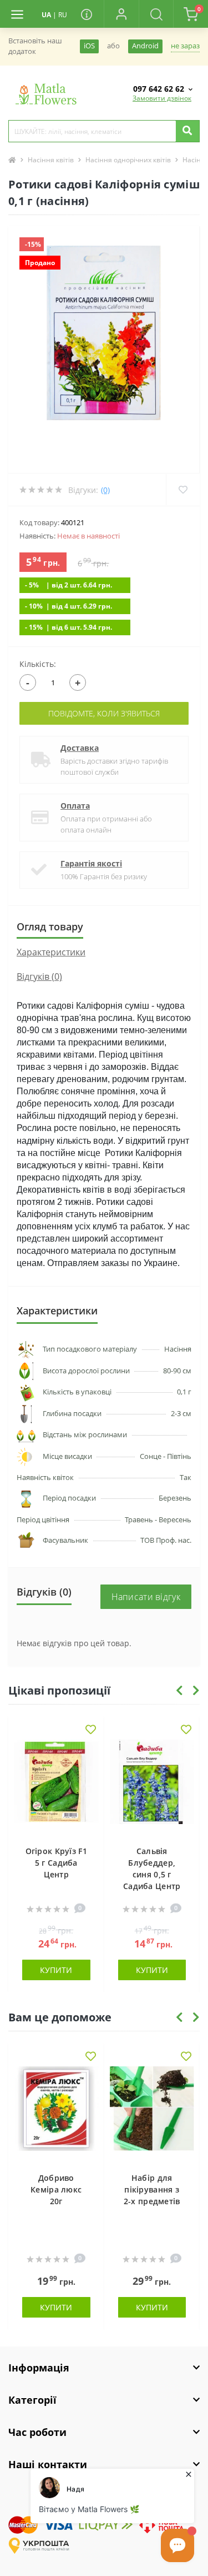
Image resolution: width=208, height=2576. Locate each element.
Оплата (75, 806)
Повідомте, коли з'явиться (104, 713)
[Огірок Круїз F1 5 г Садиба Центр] (56, 1787)
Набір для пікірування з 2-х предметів (152, 2189)
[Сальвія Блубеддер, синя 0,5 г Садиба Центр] (152, 1787)
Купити (56, 1970)
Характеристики (51, 952)
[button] (121, 14)
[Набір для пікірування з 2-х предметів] (152, 2114)
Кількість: (38, 664)
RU (63, 15)
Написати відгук (146, 1597)
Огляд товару (50, 926)
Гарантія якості (91, 863)
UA (46, 15)
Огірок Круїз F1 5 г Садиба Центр (57, 1863)
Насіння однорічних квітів (128, 160)
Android (145, 46)
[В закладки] (91, 1730)
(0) (105, 490)
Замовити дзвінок (162, 98)
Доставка (80, 748)
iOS (89, 46)
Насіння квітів (51, 160)
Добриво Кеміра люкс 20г (56, 2189)
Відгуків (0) (39, 976)
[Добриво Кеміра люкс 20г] (56, 2114)
